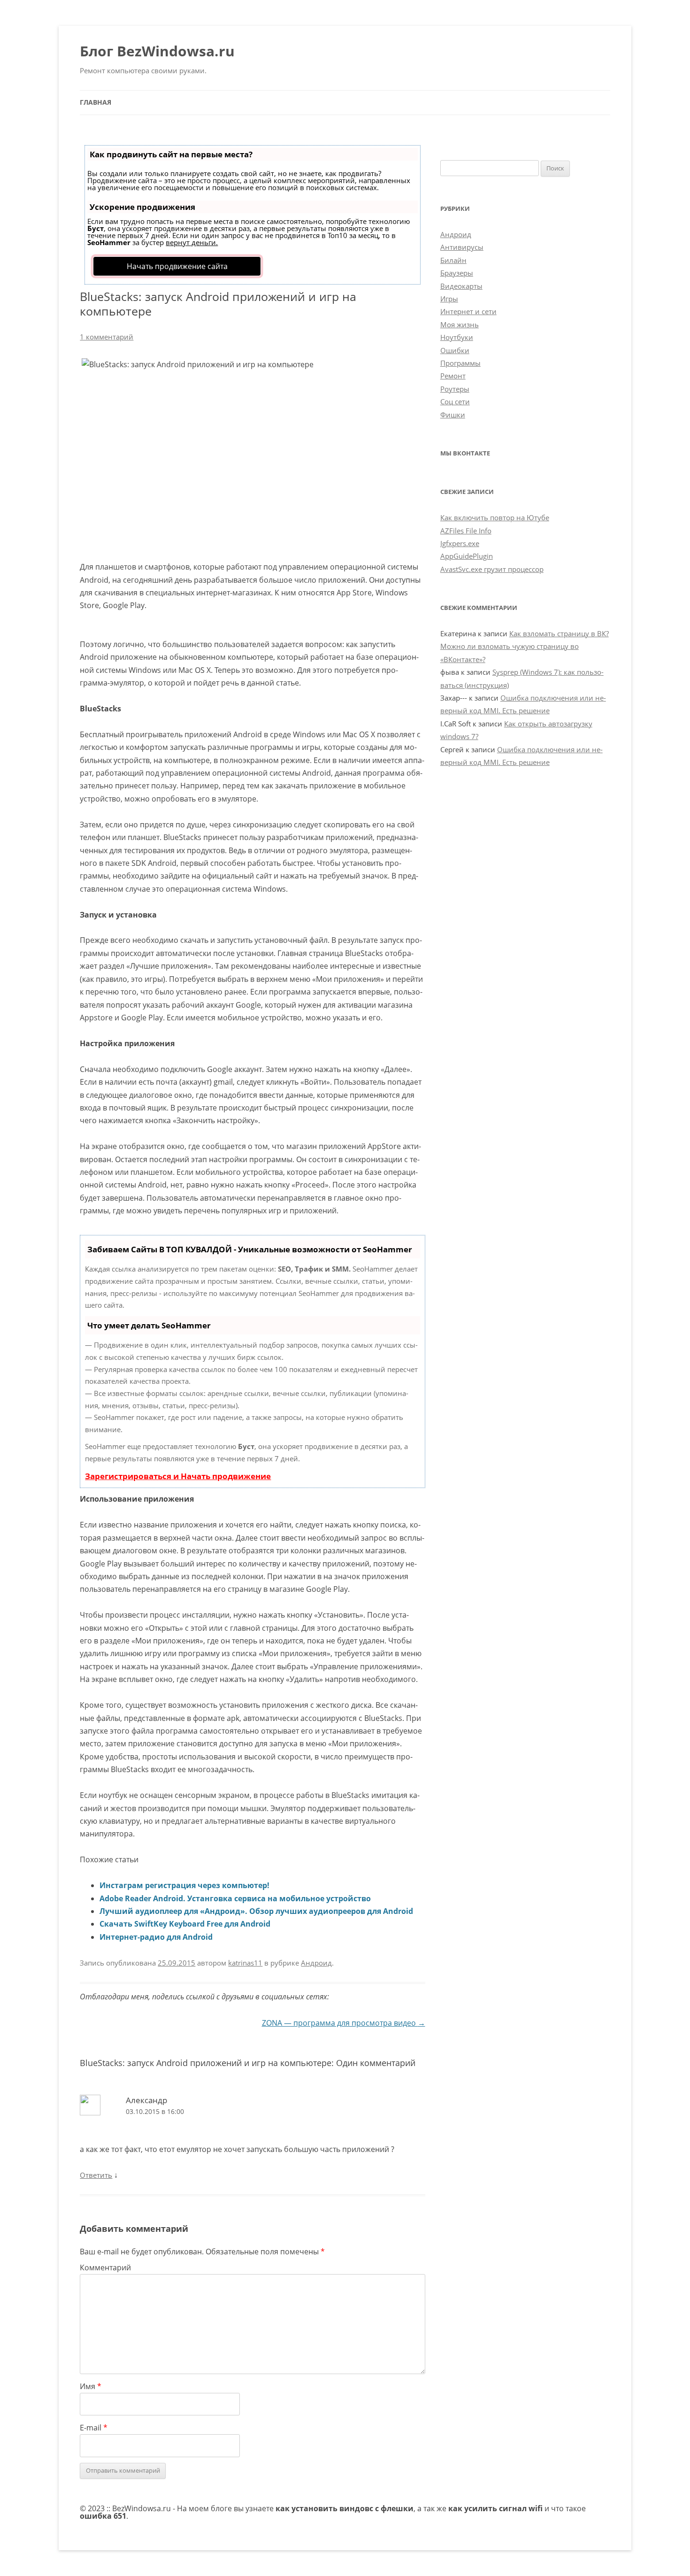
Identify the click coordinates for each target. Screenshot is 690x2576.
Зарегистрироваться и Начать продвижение (178, 1476)
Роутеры (455, 389)
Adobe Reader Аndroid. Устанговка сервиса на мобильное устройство (235, 1898)
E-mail (94, 2428)
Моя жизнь (460, 324)
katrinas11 (245, 1963)
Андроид (316, 1963)
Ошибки (455, 350)
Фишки (453, 415)
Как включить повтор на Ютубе (495, 517)
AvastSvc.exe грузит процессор (492, 569)
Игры (449, 299)
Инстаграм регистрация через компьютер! (184, 1885)
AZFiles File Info (466, 531)
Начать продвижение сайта (177, 266)
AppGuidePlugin (467, 556)
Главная (96, 102)
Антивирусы (462, 247)
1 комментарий (107, 337)
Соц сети (455, 401)
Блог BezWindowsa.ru (157, 51)
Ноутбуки (457, 337)
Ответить (96, 2175)
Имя (91, 2386)
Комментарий (105, 2267)
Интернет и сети (468, 311)
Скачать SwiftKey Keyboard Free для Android (185, 1924)
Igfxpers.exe (460, 543)
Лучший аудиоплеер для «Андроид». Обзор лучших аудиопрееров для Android (256, 1911)
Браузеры (457, 273)
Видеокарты (461, 286)
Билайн (453, 260)
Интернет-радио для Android (156, 1937)
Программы (460, 363)
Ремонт (453, 376)
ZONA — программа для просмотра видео (344, 2023)
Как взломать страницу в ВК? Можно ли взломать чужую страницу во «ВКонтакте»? (525, 646)
